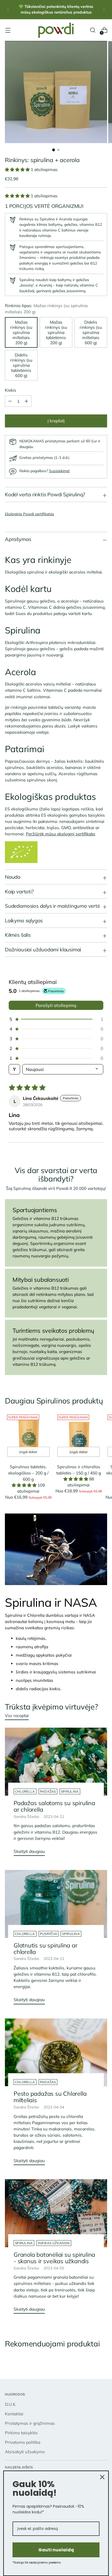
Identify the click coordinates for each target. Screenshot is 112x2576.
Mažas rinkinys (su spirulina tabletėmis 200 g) (56, 332)
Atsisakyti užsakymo (25, 2452)
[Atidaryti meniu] (8, 30)
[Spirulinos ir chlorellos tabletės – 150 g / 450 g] (79, 1436)
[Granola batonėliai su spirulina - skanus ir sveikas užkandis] (56, 2213)
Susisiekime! (59, 471)
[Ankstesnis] (8, 10)
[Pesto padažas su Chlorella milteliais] (56, 2052)
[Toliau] (104, 10)
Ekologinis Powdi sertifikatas (29, 514)
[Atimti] (26, 401)
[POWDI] (56, 30)
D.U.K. (11, 2404)
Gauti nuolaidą (56, 2550)
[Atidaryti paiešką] (93, 30)
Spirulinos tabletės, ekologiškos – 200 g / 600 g (28, 1473)
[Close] (102, 2477)
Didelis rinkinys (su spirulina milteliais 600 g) (91, 332)
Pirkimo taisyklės (21, 2433)
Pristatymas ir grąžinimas (30, 2423)
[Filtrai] (14, 1069)
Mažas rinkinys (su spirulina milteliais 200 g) (21, 332)
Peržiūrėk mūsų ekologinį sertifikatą (60, 834)
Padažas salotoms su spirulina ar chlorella (54, 1806)
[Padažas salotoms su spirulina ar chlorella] (56, 1762)
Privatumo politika (23, 2442)
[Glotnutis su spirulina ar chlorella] (56, 1904)
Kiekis (11, 390)
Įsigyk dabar (28, 1452)
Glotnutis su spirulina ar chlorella (46, 1948)
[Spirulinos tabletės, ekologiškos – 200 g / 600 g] (28, 1436)
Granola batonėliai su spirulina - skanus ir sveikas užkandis (54, 2258)
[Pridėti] (10, 401)
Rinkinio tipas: (46, 309)
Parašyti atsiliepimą (56, 1005)
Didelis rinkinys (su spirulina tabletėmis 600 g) (21, 365)
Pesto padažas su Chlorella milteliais (50, 2097)
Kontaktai (14, 2414)
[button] (18, 170)
